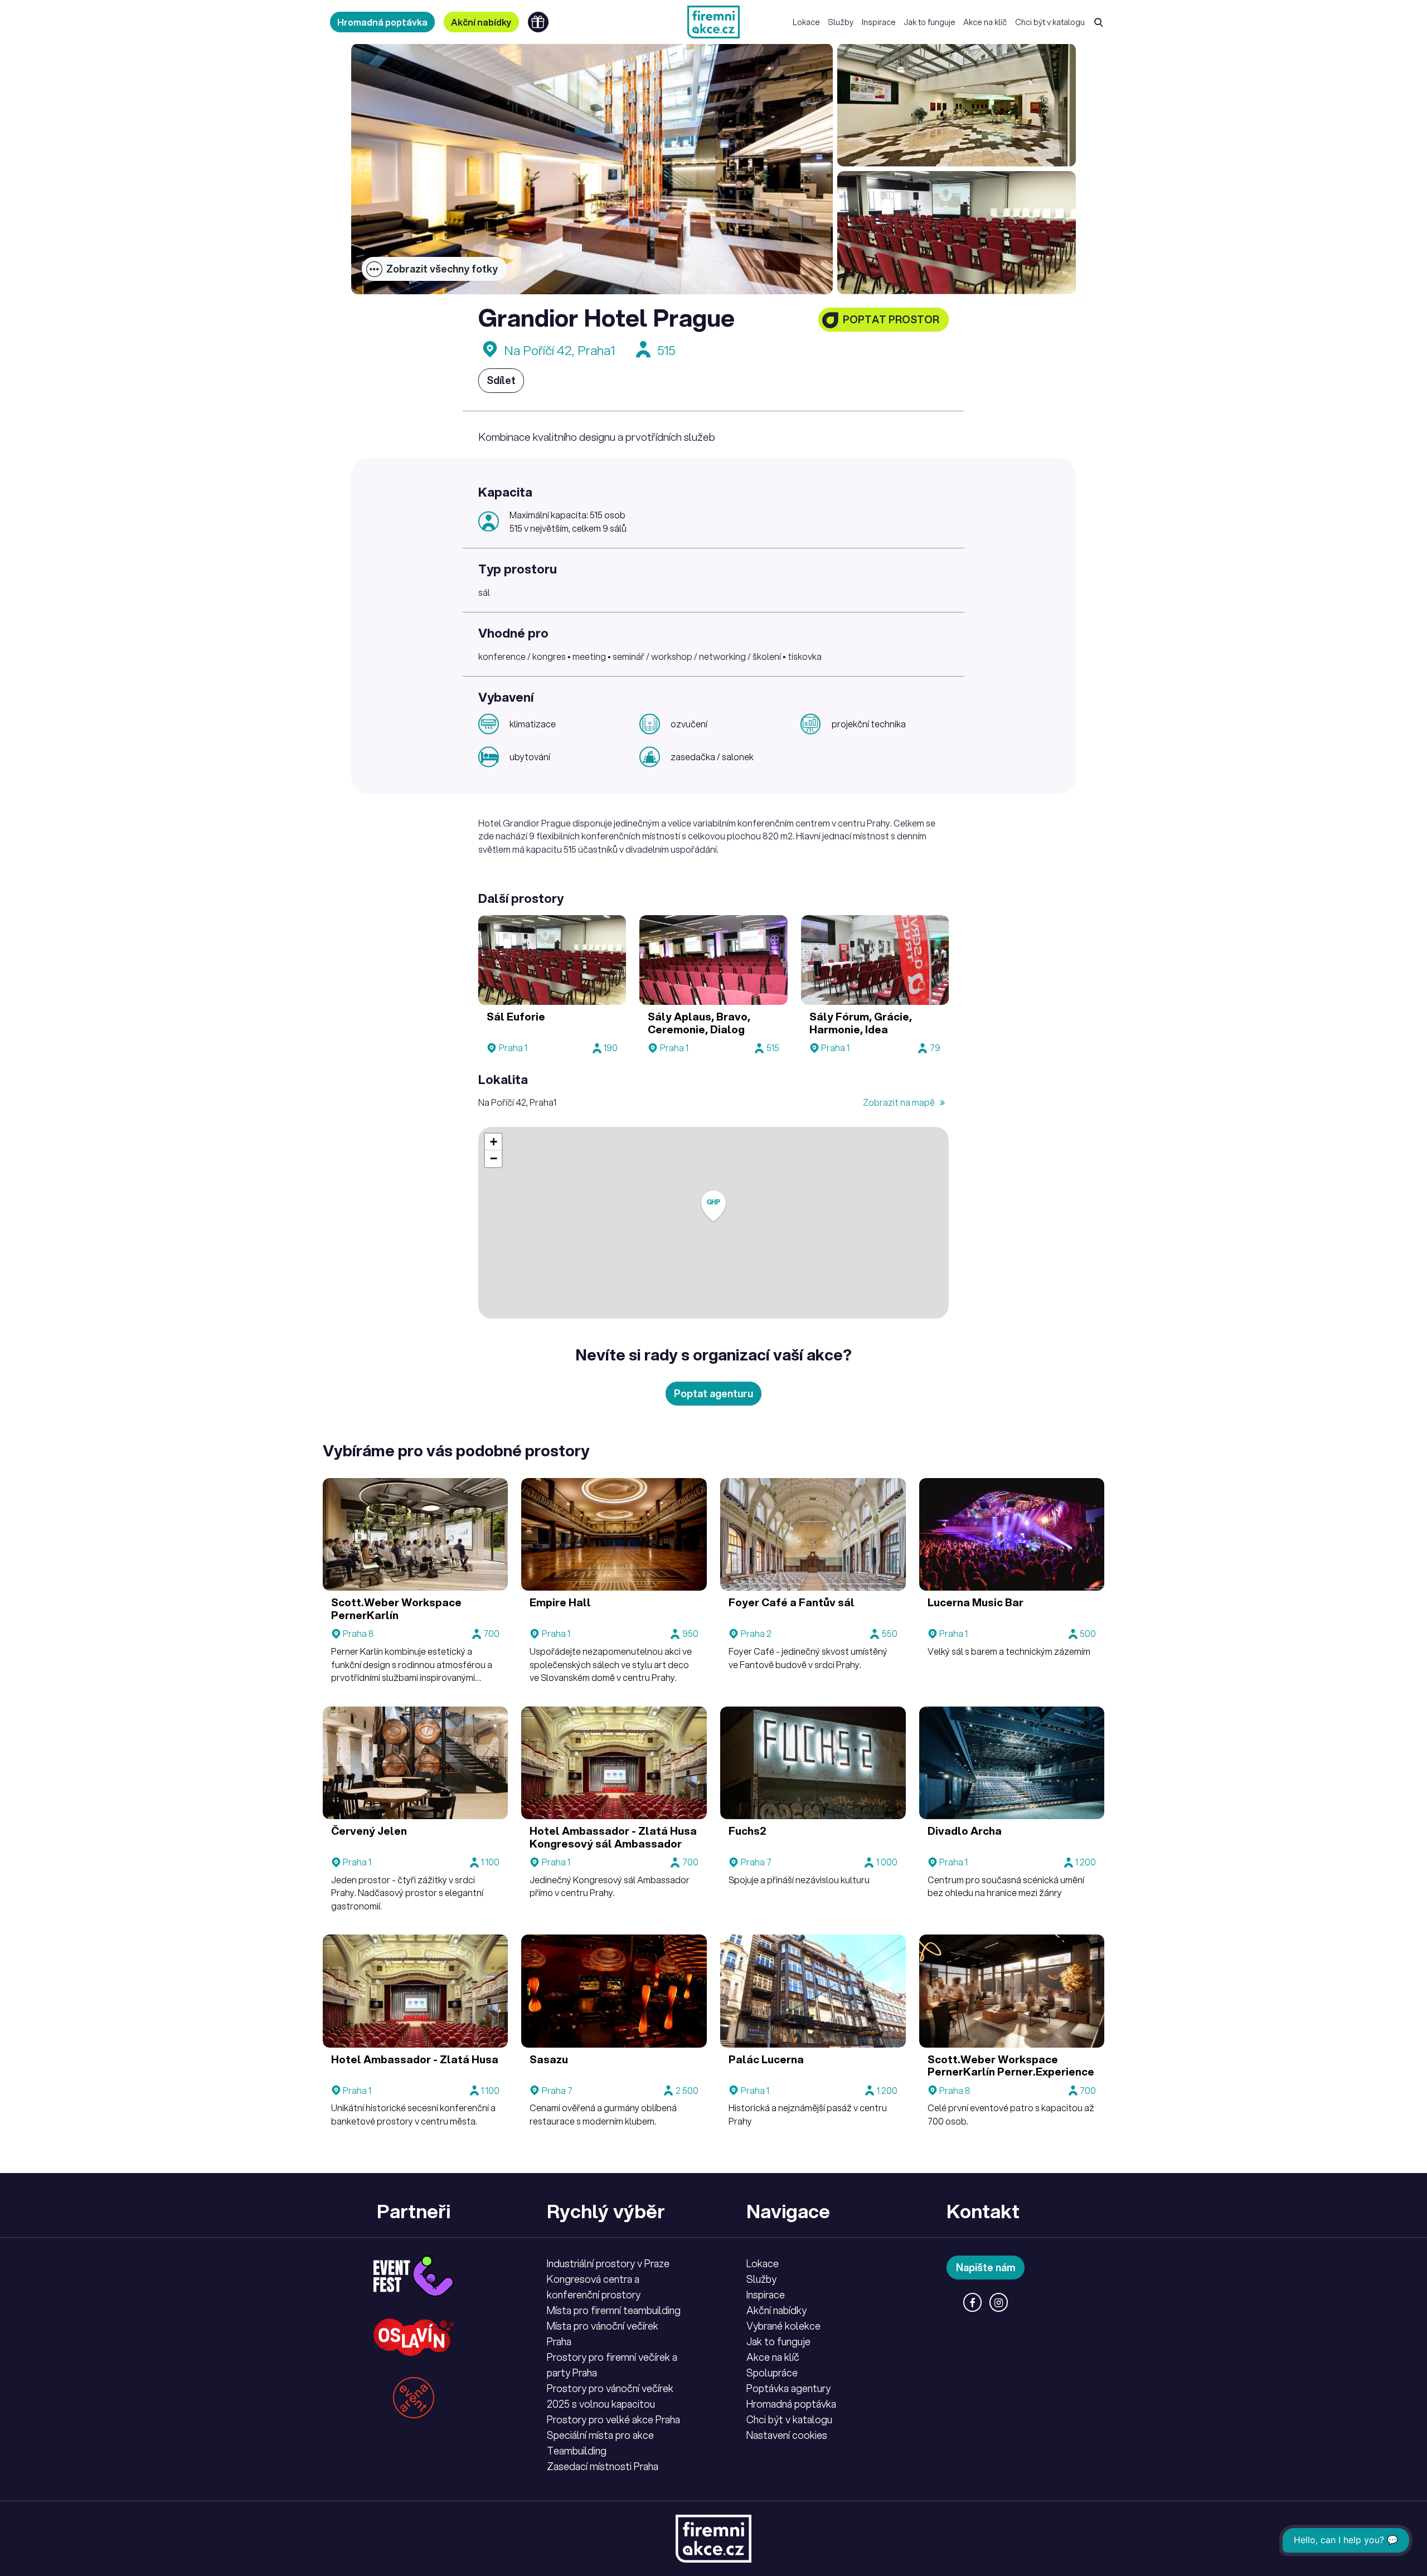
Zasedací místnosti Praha (603, 2466)
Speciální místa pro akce (600, 2435)
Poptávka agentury (788, 2388)
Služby (841, 22)
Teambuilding (577, 2451)
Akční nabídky (481, 22)
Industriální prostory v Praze (608, 2263)
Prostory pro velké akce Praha (613, 2419)
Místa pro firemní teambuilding (614, 2310)
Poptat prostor (891, 319)
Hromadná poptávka (382, 22)
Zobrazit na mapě (900, 1102)
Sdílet (501, 380)
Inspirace (879, 22)
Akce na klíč (985, 22)
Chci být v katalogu (1050, 22)
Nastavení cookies (787, 2435)
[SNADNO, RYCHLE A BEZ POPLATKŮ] (713, 22)
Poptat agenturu (713, 1393)
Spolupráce (772, 2373)
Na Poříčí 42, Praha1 (559, 350)
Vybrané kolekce (783, 2326)
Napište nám (986, 2267)
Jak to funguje (930, 22)
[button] (713, 1206)
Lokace (806, 22)
